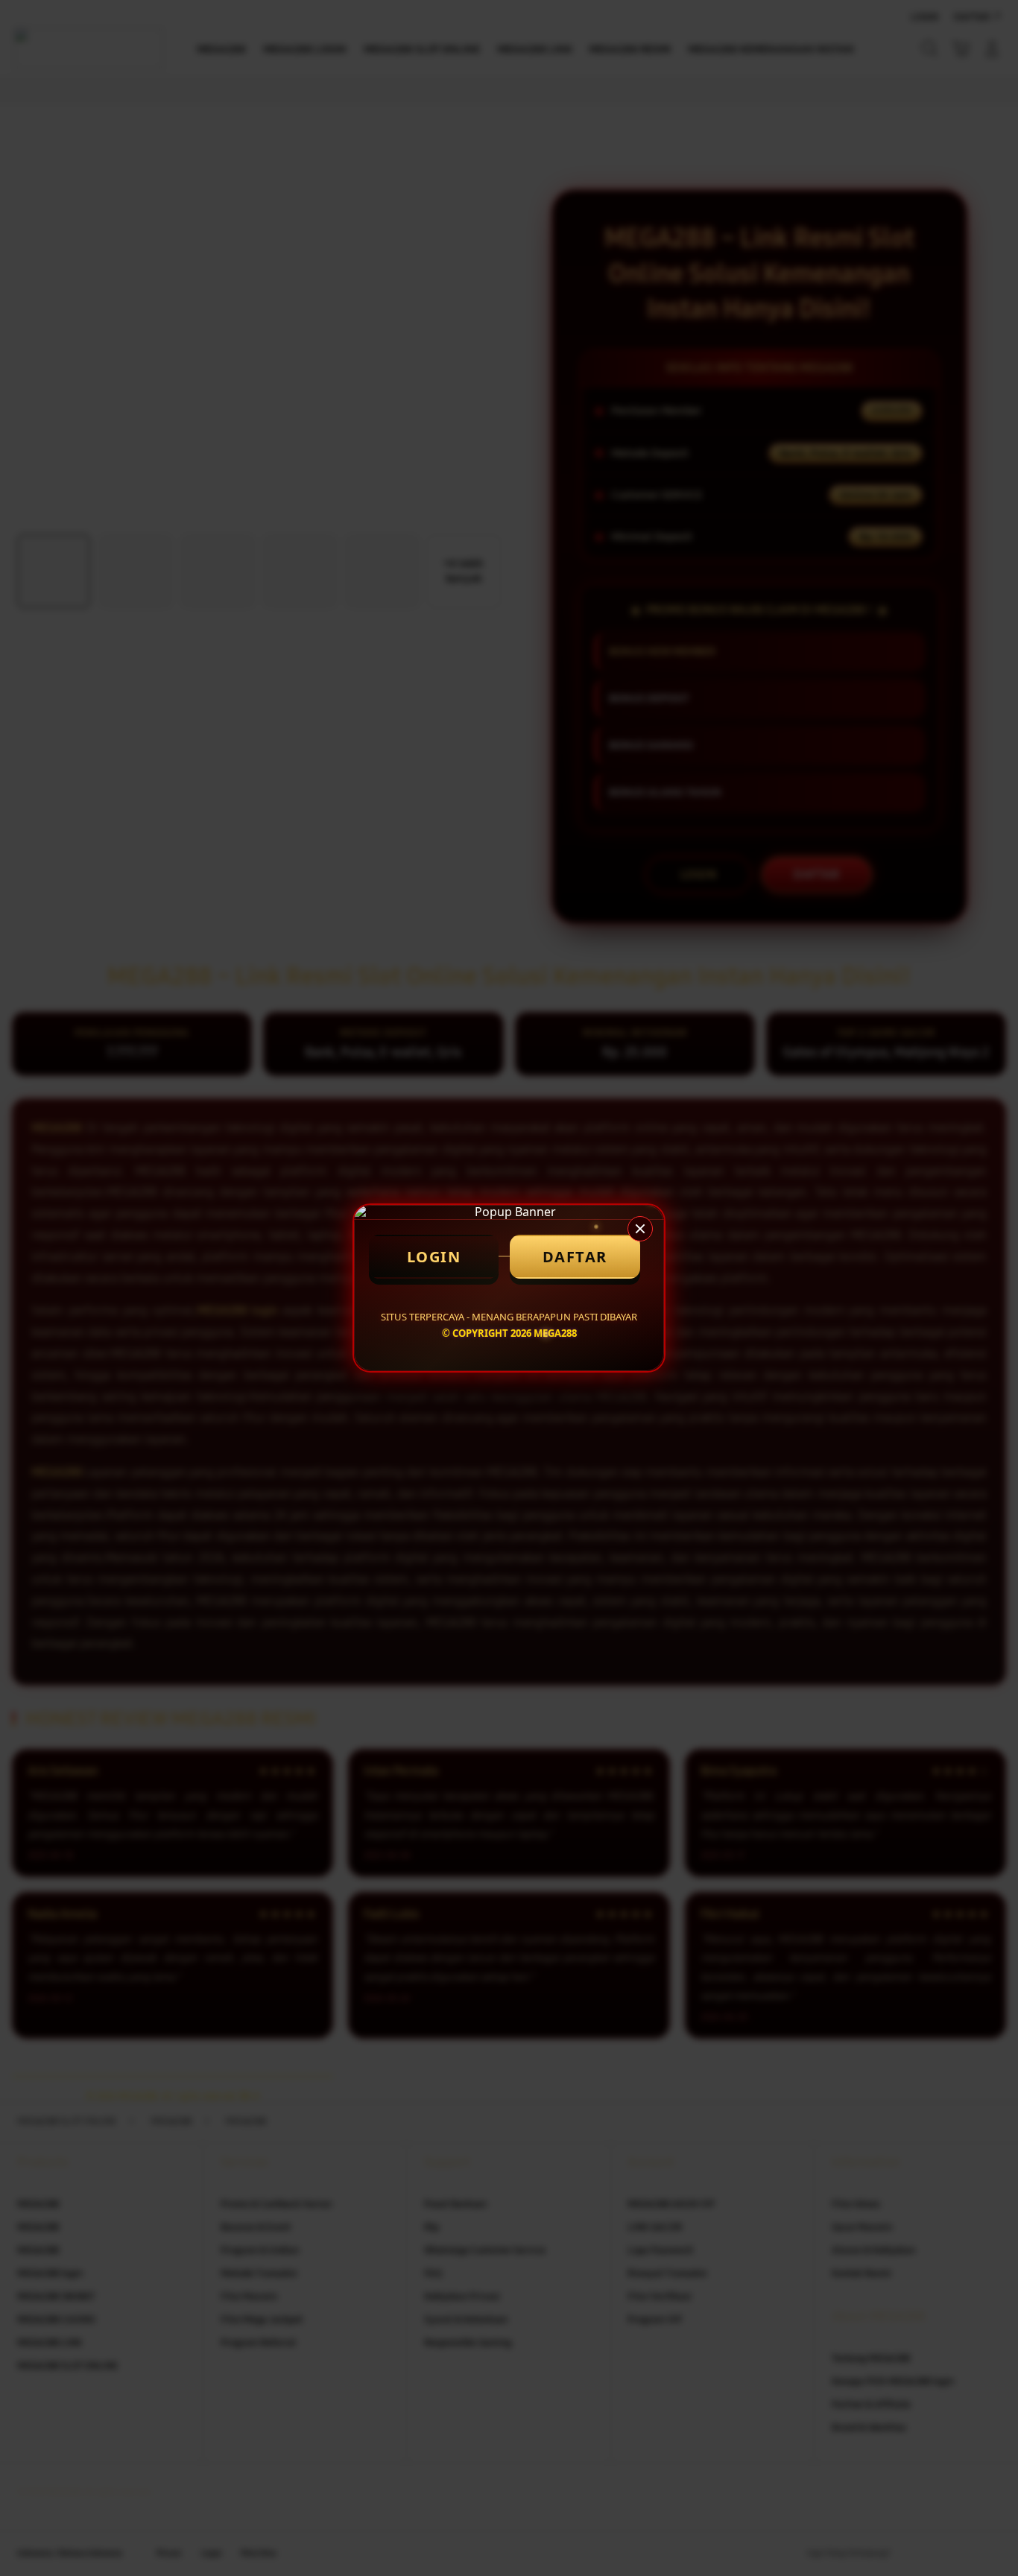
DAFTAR (575, 1257)
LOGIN (434, 1257)
